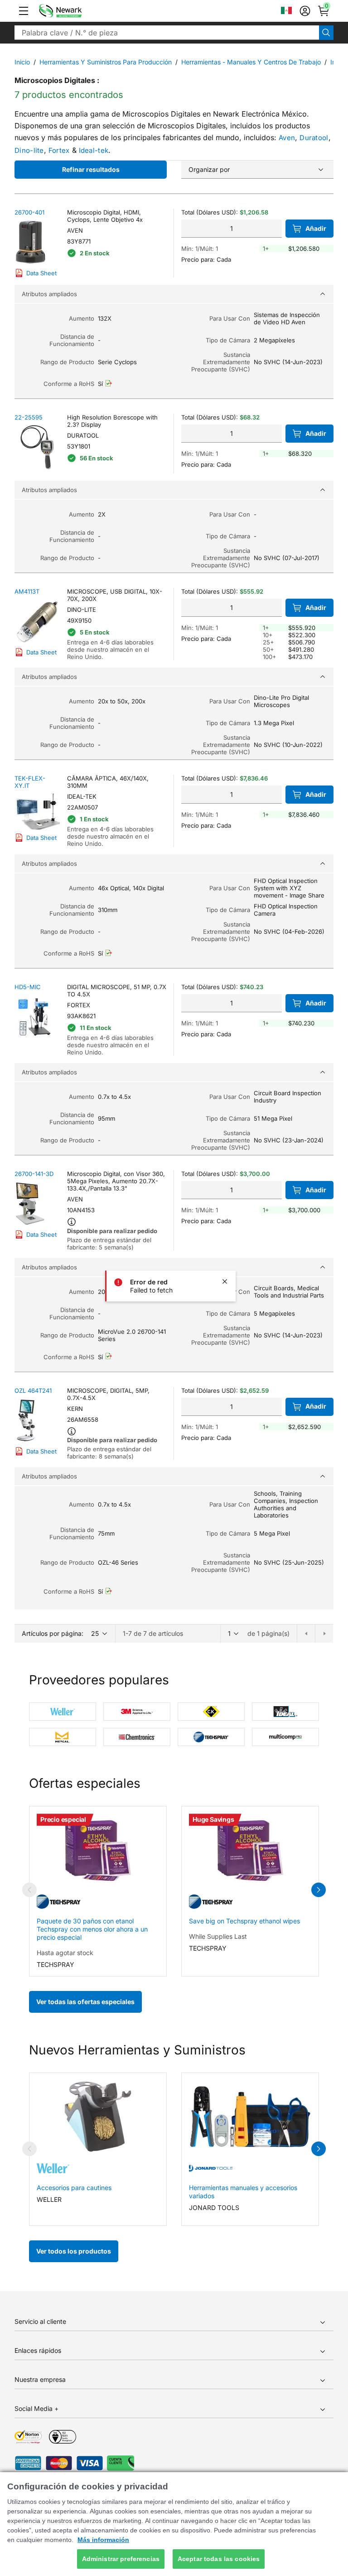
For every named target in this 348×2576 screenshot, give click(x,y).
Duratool (314, 138)
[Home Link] (74, 11)
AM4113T (27, 591)
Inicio (22, 62)
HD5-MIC (28, 987)
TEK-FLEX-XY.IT (30, 782)
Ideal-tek (94, 150)
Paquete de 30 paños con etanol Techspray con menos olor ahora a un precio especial (92, 1929)
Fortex (59, 150)
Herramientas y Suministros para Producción (106, 62)
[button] (24, 11)
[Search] (326, 33)
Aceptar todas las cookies (219, 2559)
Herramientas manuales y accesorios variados (243, 2192)
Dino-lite (29, 150)
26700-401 (29, 212)
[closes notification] (225, 1282)
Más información (103, 2540)
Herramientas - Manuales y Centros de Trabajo (251, 62)
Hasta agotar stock (65, 1953)
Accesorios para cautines (74, 2188)
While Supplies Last (218, 1936)
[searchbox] (167, 33)
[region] (174, 2524)
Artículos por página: (53, 1633)
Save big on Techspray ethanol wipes (244, 1921)
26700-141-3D (34, 1174)
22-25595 (29, 417)
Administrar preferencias (121, 2559)
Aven (287, 138)
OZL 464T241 (33, 1390)
